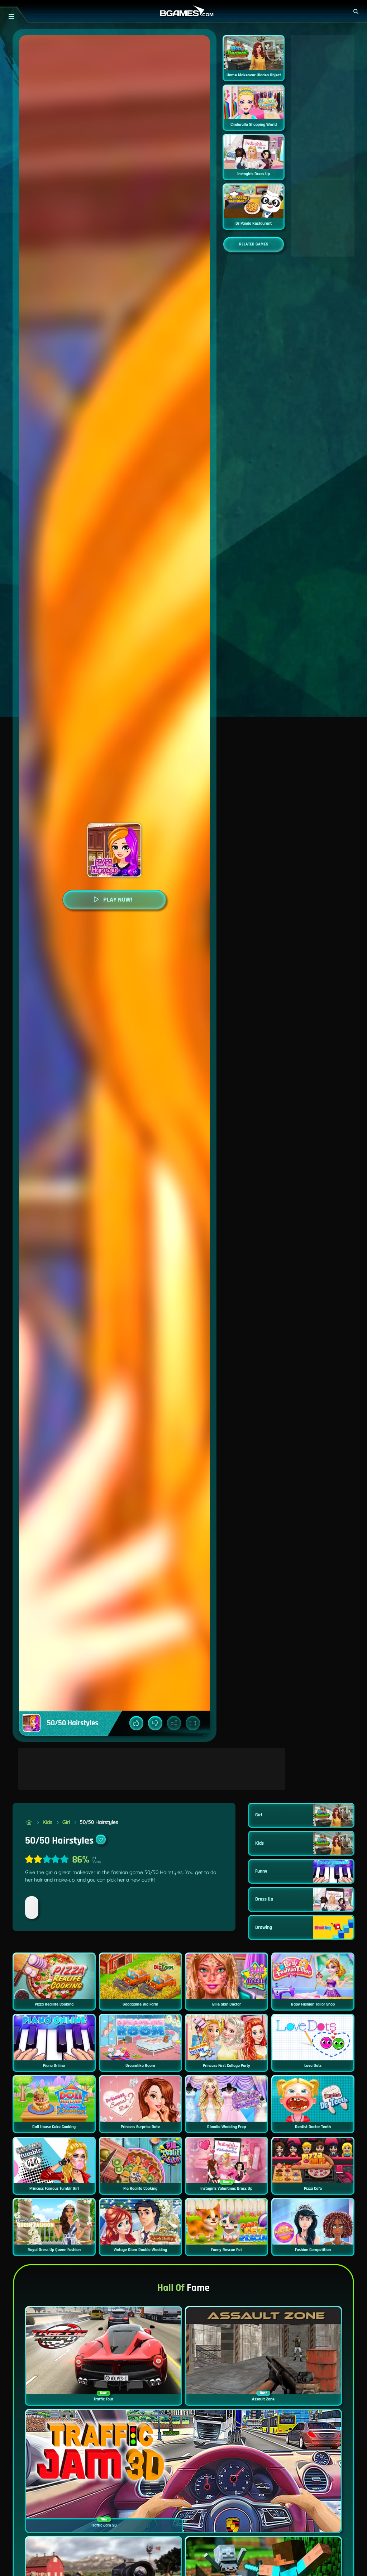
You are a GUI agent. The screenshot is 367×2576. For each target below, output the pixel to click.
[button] (356, 11)
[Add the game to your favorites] (101, 1840)
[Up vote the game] (137, 1723)
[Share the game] (174, 1723)
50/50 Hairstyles (99, 1822)
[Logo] (183, 11)
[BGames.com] (29, 1822)
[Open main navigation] (11, 16)
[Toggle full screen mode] (193, 1723)
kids (47, 1822)
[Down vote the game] (155, 1723)
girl (66, 1822)
